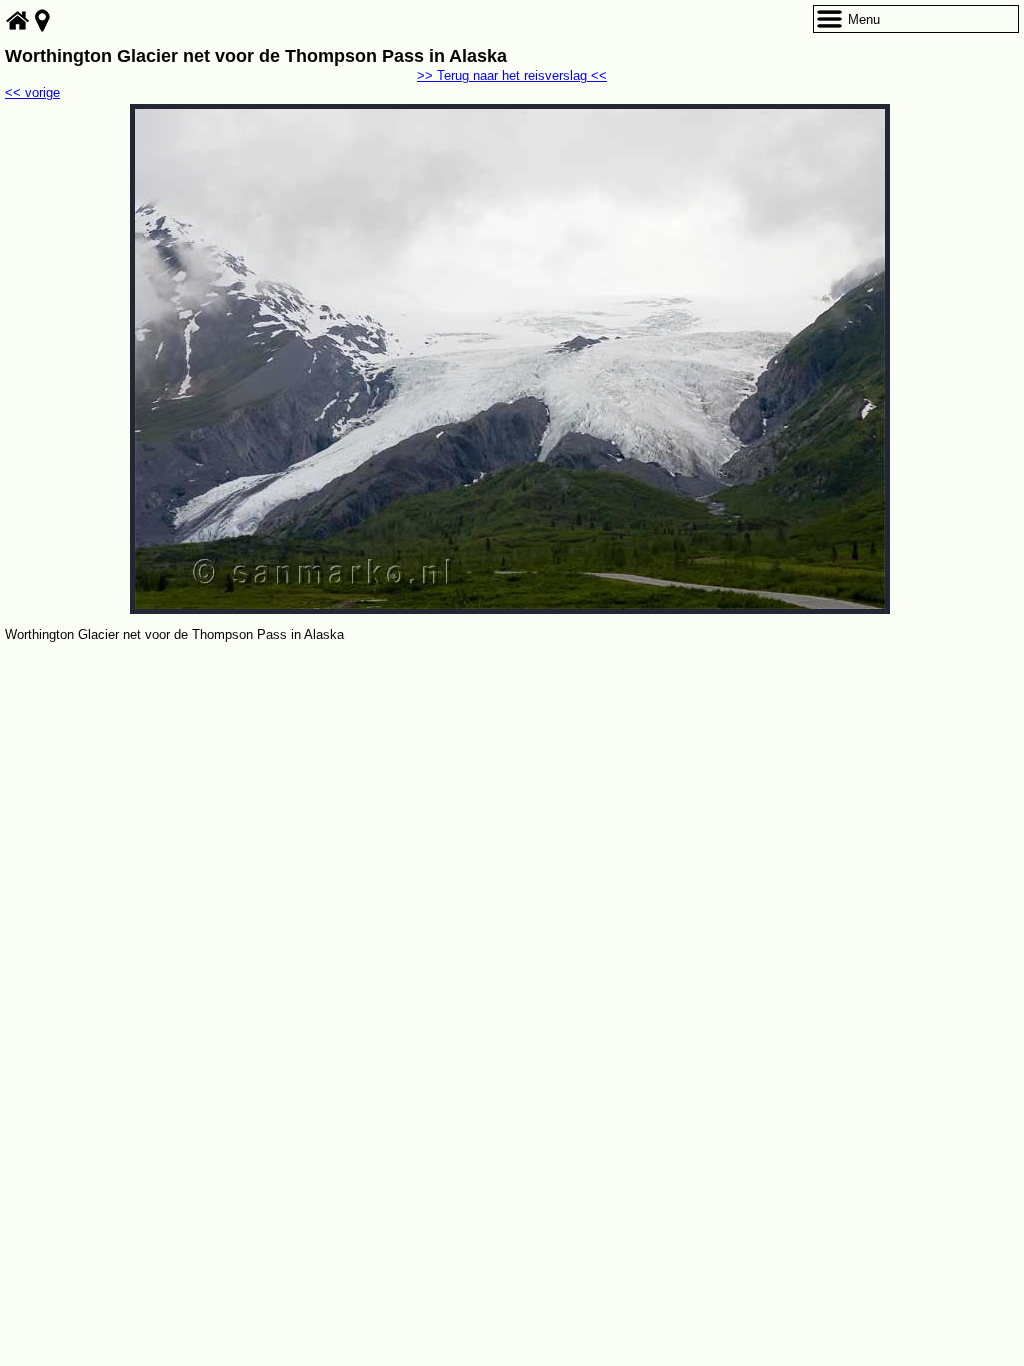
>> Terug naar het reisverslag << (512, 75)
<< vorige (32, 92)
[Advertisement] (512, 796)
